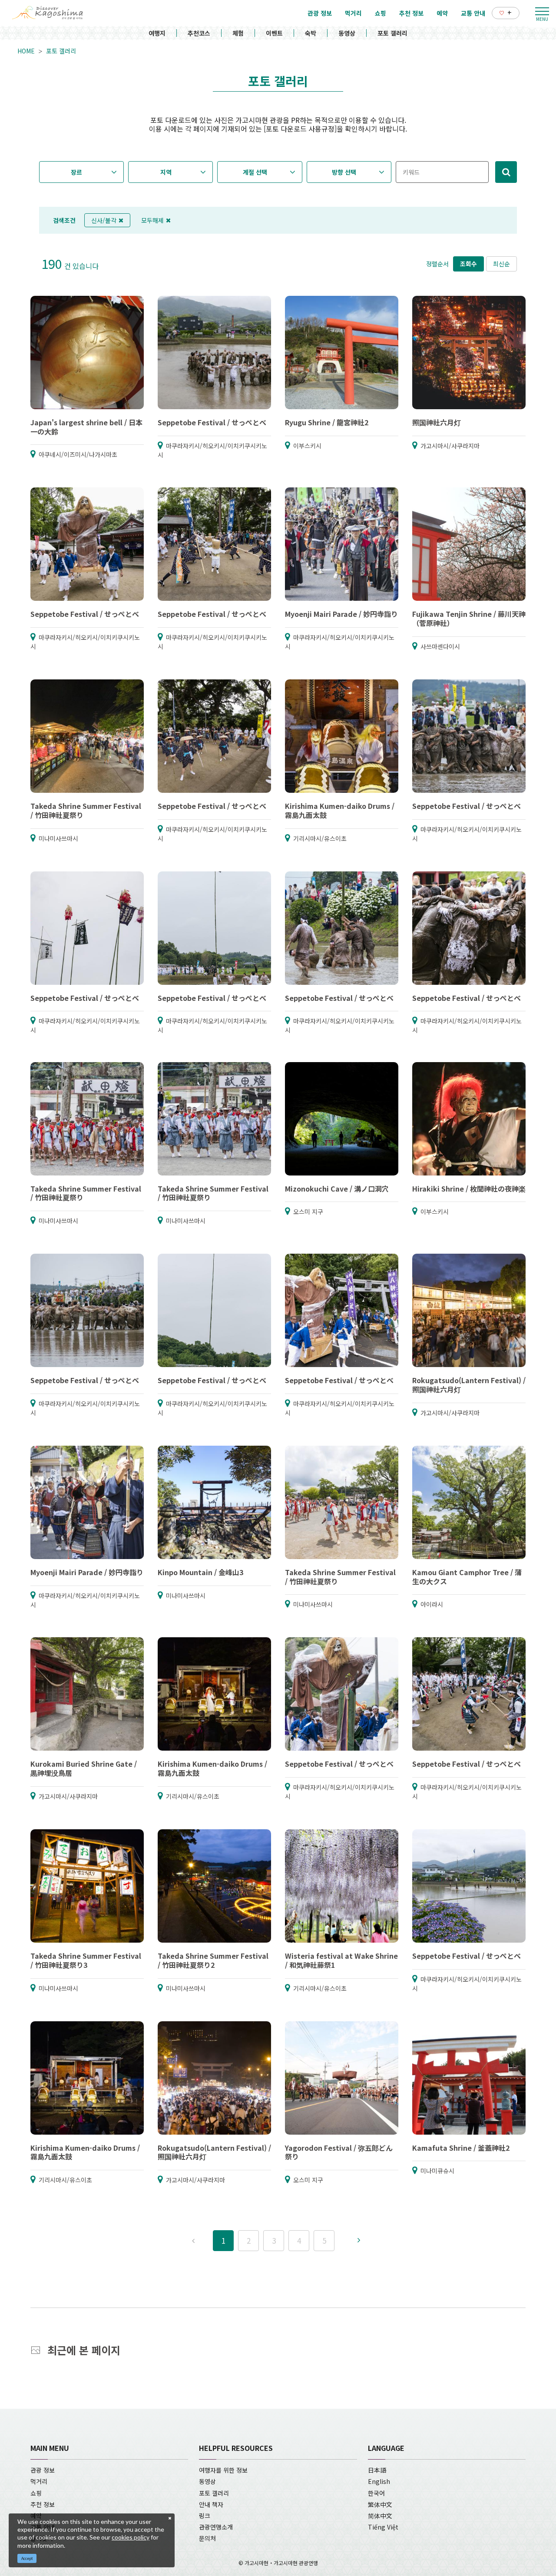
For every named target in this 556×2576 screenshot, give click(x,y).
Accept (27, 2558)
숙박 (311, 33)
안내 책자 (211, 2504)
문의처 (207, 2538)
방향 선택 (344, 172)
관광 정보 (43, 2470)
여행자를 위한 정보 (223, 2470)
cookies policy (131, 2537)
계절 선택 (255, 172)
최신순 (501, 264)
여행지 (157, 33)
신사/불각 (104, 220)
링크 (205, 2516)
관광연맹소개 (216, 2527)
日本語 (377, 2470)
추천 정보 (43, 2504)
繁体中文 (380, 2504)
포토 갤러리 (392, 33)
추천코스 (199, 33)
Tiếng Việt (383, 2527)
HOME (26, 51)
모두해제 (152, 220)
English (379, 2481)
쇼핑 (36, 2493)
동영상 (347, 33)
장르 (76, 172)
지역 (166, 172)
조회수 (468, 264)
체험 (238, 33)
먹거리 (39, 2481)
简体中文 (380, 2516)
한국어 (376, 2493)
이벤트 (274, 33)
